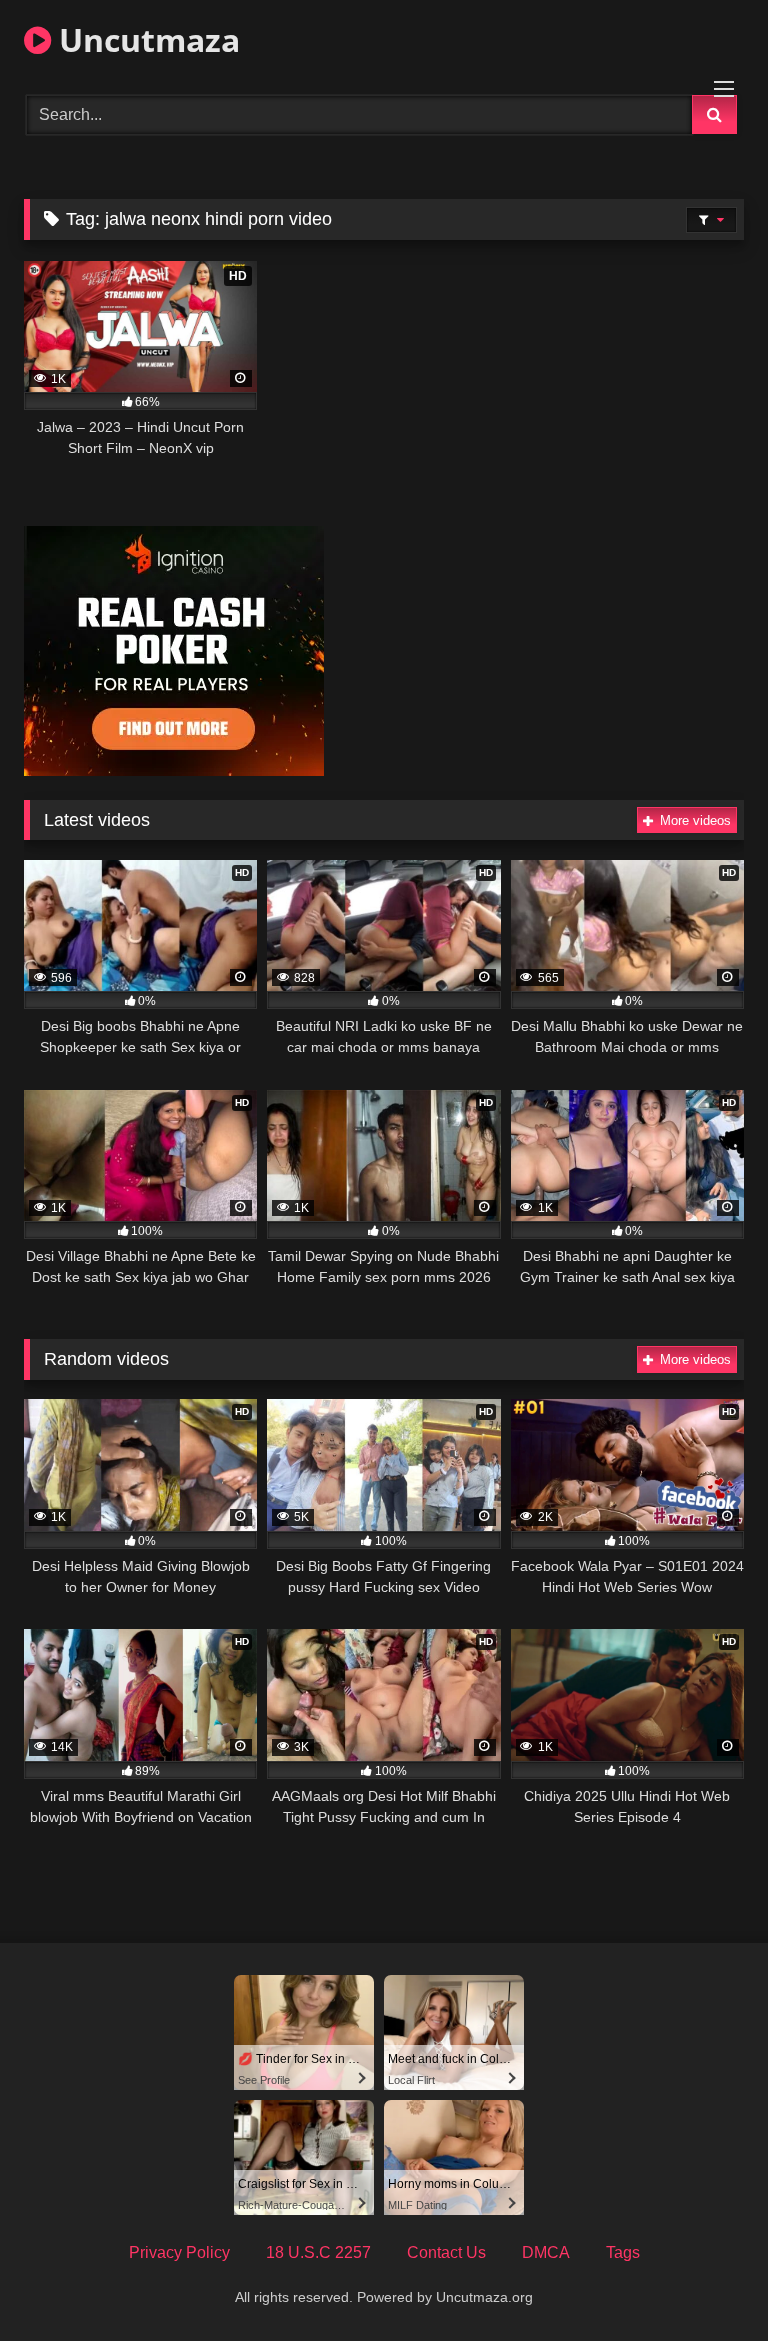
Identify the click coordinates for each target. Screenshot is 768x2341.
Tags (623, 2252)
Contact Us (446, 2252)
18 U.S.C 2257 (318, 2252)
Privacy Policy (179, 2252)
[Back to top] (706, 2281)
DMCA (546, 2252)
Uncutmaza (145, 39)
